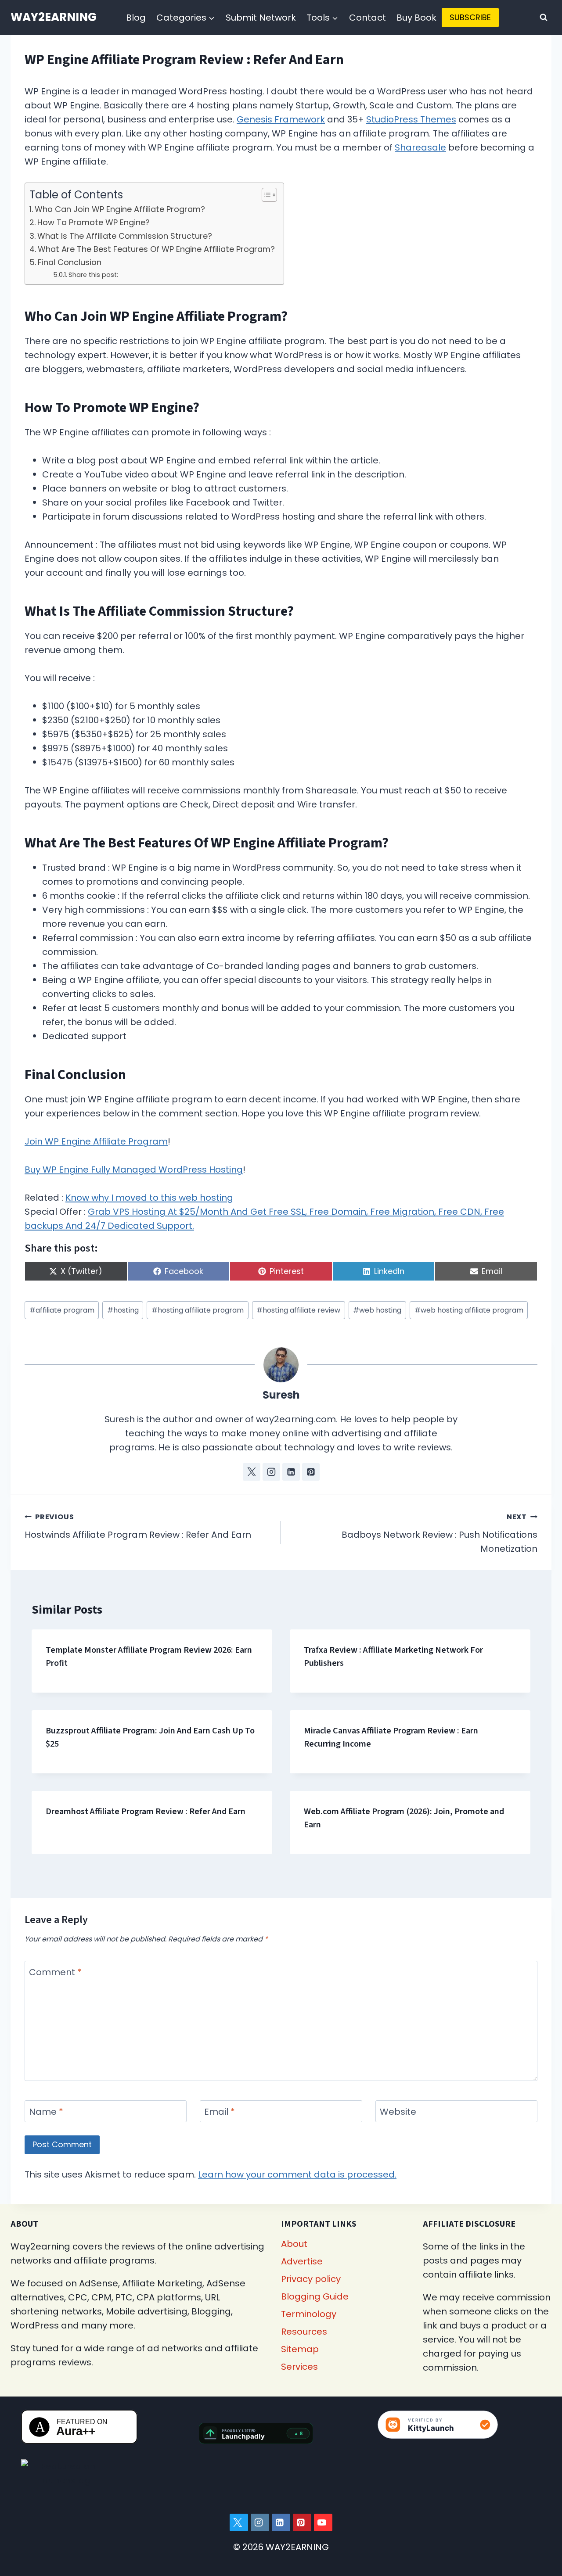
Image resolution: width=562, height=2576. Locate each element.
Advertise (302, 2261)
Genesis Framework (281, 119)
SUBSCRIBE (470, 17)
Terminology (309, 2314)
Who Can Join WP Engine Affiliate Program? (120, 209)
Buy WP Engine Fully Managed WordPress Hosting (134, 1170)
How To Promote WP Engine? (94, 222)
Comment (55, 1972)
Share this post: (93, 275)
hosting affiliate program (198, 1310)
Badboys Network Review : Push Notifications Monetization (440, 1533)
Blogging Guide (315, 2296)
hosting (123, 1310)
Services (299, 2367)
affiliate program (62, 1310)
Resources (304, 2332)
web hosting (377, 1310)
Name (46, 2112)
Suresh (281, 1395)
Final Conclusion (70, 262)
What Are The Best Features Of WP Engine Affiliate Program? (156, 249)
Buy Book (416, 18)
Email (220, 2112)
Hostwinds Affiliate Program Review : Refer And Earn (138, 1526)
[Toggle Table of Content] (265, 195)
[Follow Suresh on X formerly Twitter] (252, 1472)
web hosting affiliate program (469, 1310)
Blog (136, 18)
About (294, 2244)
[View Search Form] (544, 18)
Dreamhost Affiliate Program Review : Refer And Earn (146, 1812)
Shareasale (420, 147)
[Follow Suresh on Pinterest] (311, 1472)
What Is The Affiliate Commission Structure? (125, 236)
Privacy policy (311, 2279)
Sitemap (300, 2349)
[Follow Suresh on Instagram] (271, 1472)
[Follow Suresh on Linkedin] (291, 1472)
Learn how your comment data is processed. (297, 2174)
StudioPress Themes (411, 119)
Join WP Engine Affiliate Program (96, 1141)
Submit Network (261, 18)
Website (398, 2112)
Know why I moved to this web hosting (149, 1198)
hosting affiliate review (298, 1310)
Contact (367, 18)
